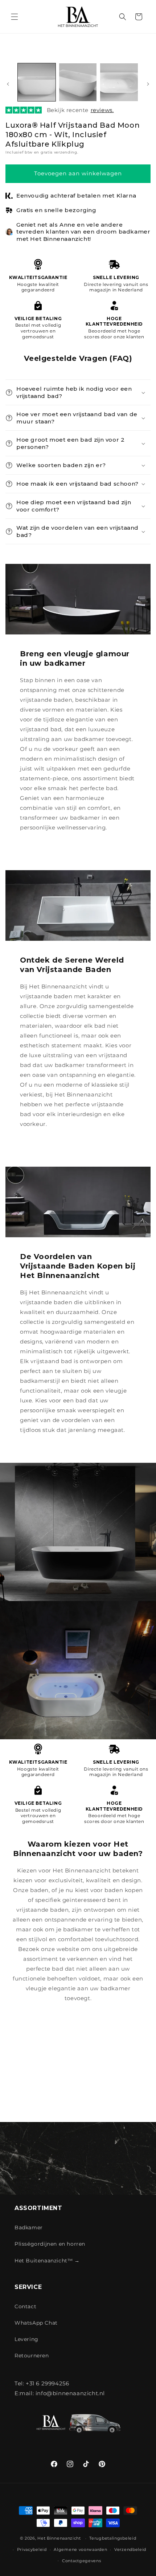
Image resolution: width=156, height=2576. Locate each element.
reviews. (102, 110)
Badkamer (29, 2227)
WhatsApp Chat (36, 2323)
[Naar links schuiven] (8, 84)
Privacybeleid (32, 2549)
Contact (25, 2306)
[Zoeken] (123, 17)
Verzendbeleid (130, 2549)
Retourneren (32, 2356)
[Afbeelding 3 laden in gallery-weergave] (119, 82)
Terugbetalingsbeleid (113, 2538)
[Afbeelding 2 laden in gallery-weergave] (78, 82)
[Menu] (15, 17)
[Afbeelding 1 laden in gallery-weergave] (37, 82)
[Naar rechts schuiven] (148, 84)
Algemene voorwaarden (80, 2549)
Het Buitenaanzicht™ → (47, 2261)
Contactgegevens (82, 2561)
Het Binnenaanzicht (59, 2538)
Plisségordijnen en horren (50, 2244)
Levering (26, 2339)
